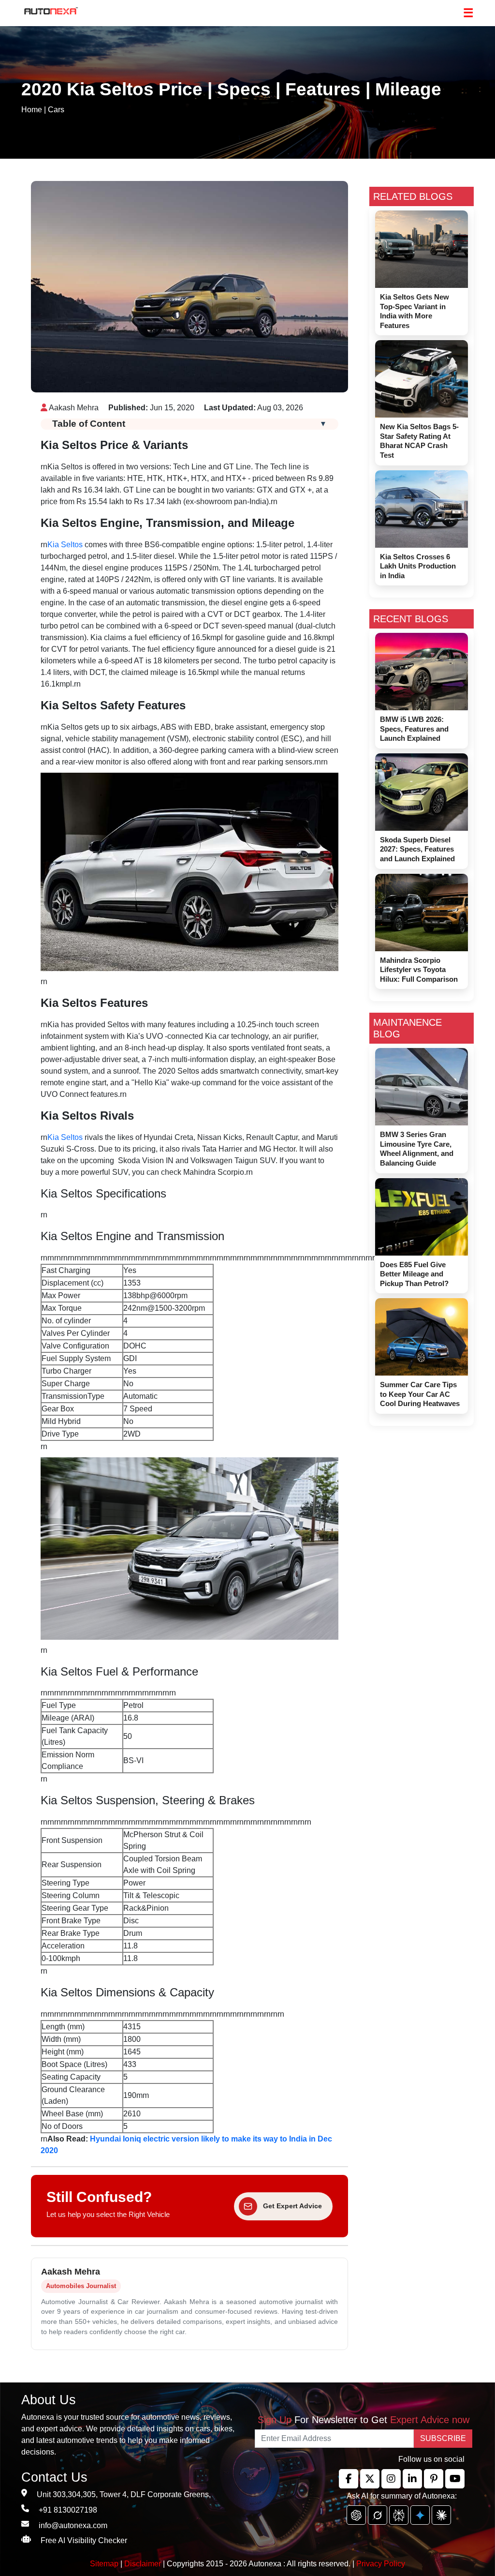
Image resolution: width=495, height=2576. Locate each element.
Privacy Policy (381, 2564)
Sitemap (105, 2564)
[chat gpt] (356, 2515)
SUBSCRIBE (443, 2438)
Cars (56, 110)
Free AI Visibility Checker (84, 2540)
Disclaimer (143, 2564)
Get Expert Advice (292, 2206)
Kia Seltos (65, 545)
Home (32, 110)
